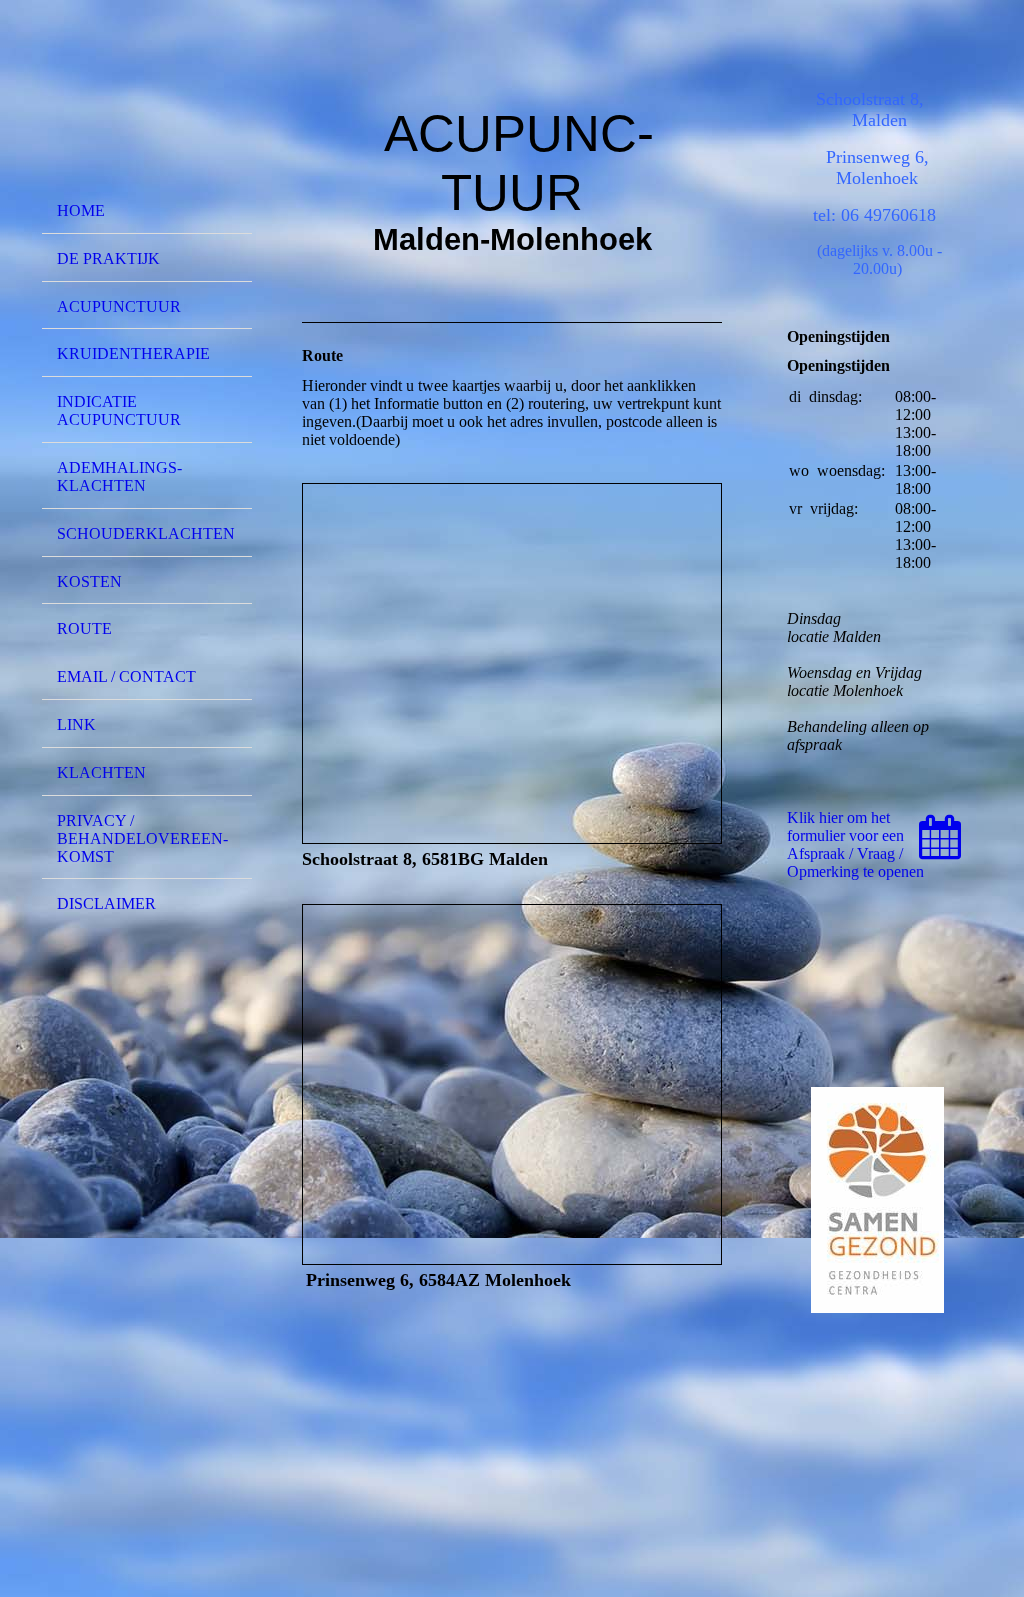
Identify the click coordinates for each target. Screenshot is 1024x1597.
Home (81, 210)
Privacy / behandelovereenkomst (142, 838)
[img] (147, 103)
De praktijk (108, 258)
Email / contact (126, 676)
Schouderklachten (146, 533)
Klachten (101, 772)
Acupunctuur (119, 306)
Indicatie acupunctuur (119, 410)
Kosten (89, 581)
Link (76, 724)
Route (84, 628)
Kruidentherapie (133, 353)
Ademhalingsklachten (119, 476)
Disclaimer (106, 903)
